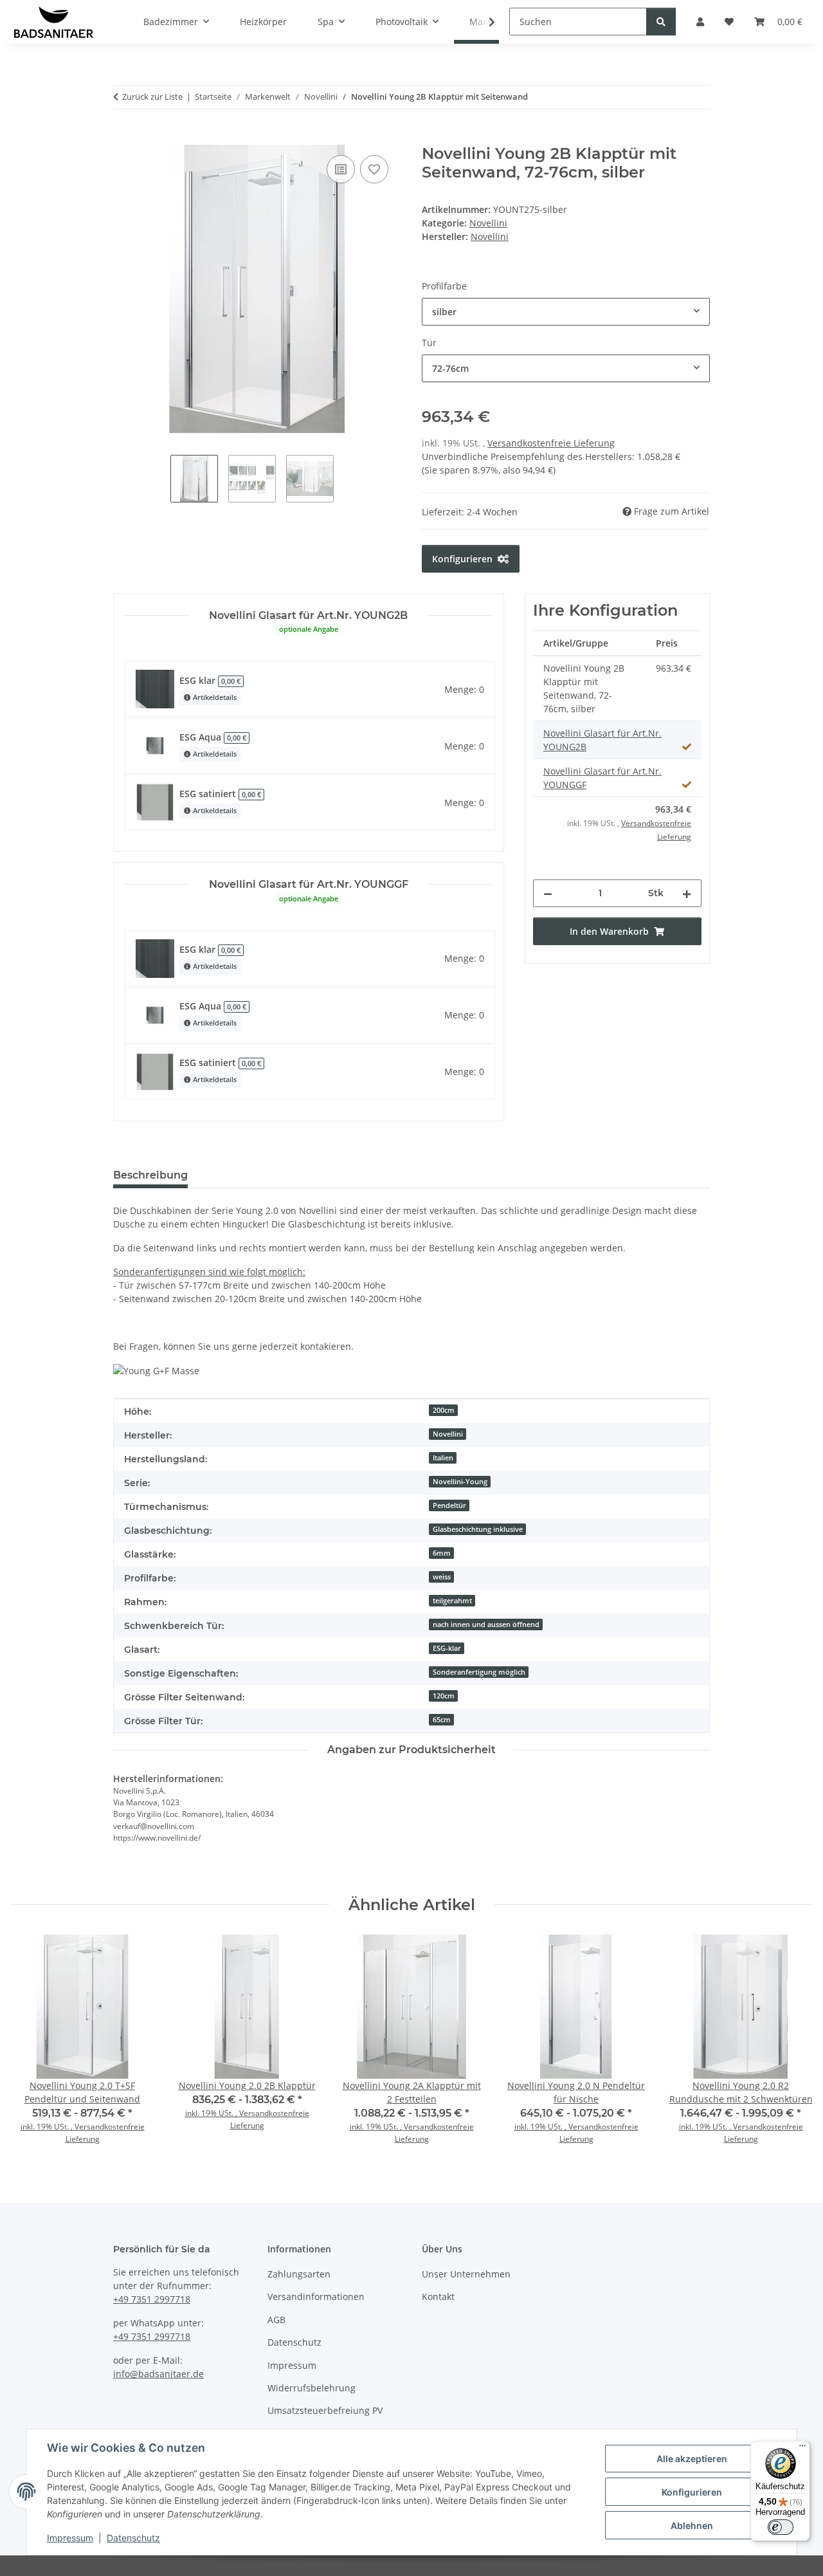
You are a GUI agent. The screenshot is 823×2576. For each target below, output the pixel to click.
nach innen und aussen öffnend (486, 1624)
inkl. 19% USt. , (48, 2127)
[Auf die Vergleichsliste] (341, 169)
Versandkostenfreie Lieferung (551, 443)
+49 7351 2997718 (152, 2299)
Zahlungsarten (299, 2274)
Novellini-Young (460, 1482)
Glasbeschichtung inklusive (478, 1529)
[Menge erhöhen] (687, 893)
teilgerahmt (452, 1601)
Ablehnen (692, 2525)
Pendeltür (449, 1505)
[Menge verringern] (548, 893)
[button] (484, 22)
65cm (442, 1720)
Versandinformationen (316, 2296)
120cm (444, 1696)
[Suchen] (661, 22)
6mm (442, 1553)
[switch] (781, 2527)
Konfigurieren (692, 2492)
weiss (442, 1577)
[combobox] (566, 312)
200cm (444, 1410)
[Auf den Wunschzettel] (374, 169)
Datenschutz (133, 2538)
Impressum (70, 2538)
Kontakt (438, 2296)
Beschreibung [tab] (150, 1175)
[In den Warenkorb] (123, 138)
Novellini (488, 223)
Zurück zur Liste (152, 97)
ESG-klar (447, 1648)
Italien (443, 1458)
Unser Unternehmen (466, 2274)
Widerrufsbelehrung (312, 2388)
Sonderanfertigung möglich (479, 1672)
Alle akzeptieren (692, 2459)
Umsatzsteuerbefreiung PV (325, 2410)
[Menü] (802, 2449)
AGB (276, 2320)
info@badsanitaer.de (158, 2374)
